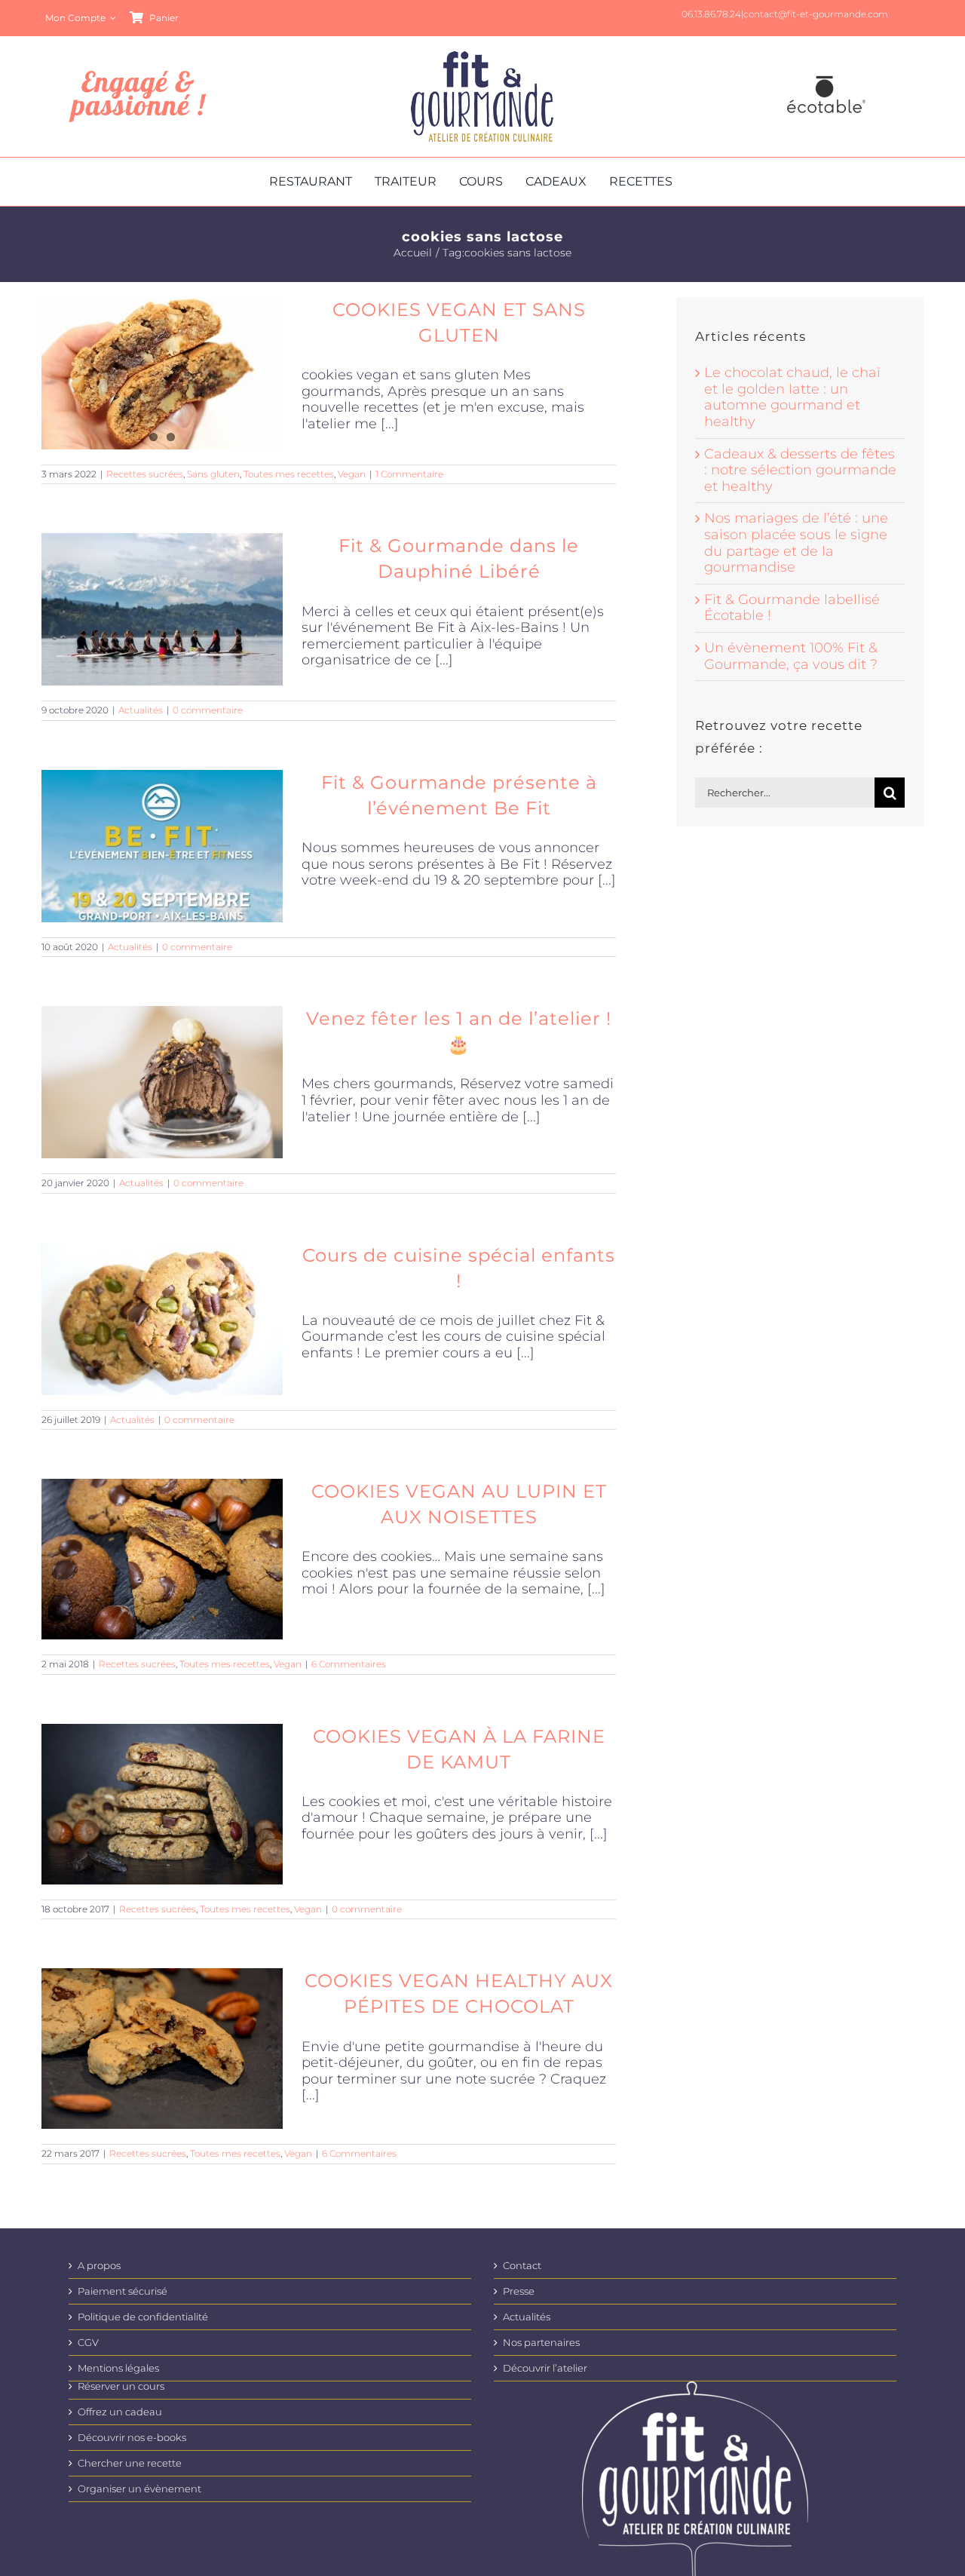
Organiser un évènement (139, 2489)
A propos (99, 2266)
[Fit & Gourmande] (482, 58)
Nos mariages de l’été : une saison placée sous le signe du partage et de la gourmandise (796, 543)
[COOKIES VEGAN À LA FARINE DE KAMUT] (162, 1804)
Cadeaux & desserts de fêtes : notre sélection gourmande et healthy (800, 470)
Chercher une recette (130, 2463)
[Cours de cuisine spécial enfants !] (162, 1319)
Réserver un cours (121, 2386)
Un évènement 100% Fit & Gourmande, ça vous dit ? (791, 656)
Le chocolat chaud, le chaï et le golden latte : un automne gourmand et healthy (792, 397)
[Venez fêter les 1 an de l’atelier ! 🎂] (162, 1082)
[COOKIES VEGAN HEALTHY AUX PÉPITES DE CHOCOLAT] (162, 2049)
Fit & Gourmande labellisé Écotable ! (792, 608)
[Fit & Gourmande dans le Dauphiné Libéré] (162, 609)
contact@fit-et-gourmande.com (816, 14)
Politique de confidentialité (143, 2317)
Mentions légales (118, 2368)
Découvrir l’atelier (545, 2368)
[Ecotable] (826, 78)
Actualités (141, 710)
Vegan (352, 474)
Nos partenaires (541, 2343)
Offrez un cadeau (120, 2412)
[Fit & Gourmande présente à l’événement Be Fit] (162, 846)
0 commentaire (208, 710)
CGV (88, 2343)
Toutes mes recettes (289, 474)
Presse (519, 2291)
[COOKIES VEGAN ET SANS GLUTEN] (162, 373)
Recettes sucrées (145, 474)
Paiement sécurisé (123, 2291)
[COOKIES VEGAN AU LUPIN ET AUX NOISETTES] (162, 1559)
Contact (522, 2266)
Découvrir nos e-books (132, 2438)
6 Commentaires (349, 1664)
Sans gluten (213, 474)
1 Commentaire (409, 474)
